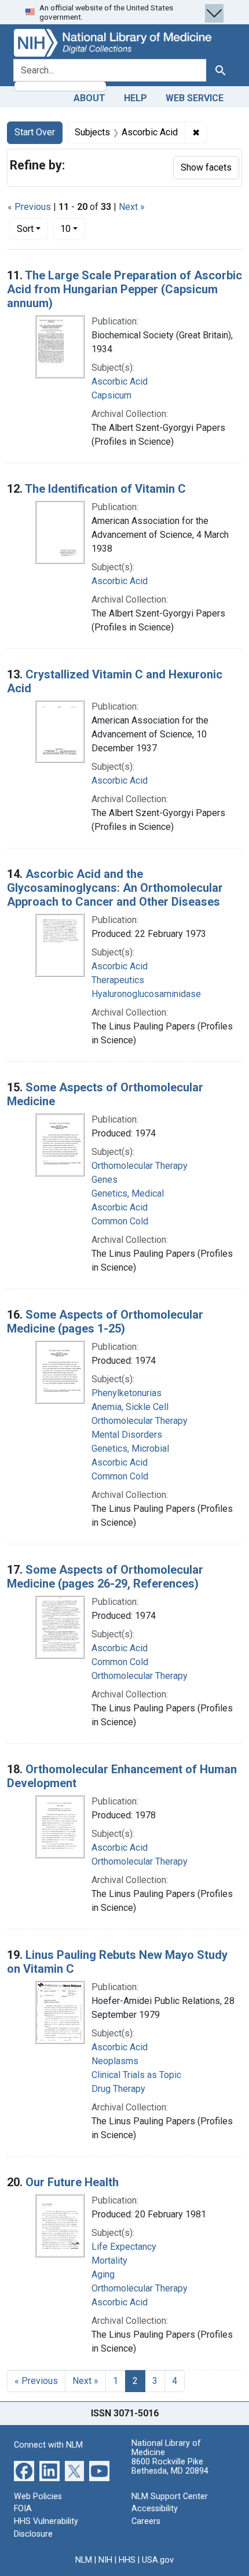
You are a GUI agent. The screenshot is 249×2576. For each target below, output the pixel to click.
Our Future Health (72, 2182)
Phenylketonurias (127, 1393)
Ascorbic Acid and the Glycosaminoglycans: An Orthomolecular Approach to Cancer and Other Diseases (115, 888)
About (89, 98)
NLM (84, 2560)
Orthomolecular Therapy (140, 1166)
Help (136, 98)
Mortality (109, 2261)
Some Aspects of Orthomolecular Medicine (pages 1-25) (105, 1322)
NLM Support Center (170, 2496)
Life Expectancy (124, 2247)
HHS (127, 2560)
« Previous (29, 207)
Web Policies (38, 2496)
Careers (146, 2521)
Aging (103, 2274)
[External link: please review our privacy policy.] (24, 2470)
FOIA (23, 2509)
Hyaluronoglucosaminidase (146, 994)
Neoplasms (115, 2061)
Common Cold (120, 1221)
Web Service (195, 98)
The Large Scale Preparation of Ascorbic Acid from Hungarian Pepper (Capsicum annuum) (124, 289)
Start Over (35, 132)
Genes (105, 1180)
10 (73, 228)
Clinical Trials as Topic (136, 2075)
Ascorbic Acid (120, 381)
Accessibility (155, 2509)
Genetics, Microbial (130, 1448)
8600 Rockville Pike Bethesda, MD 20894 (170, 2466)
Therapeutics (118, 980)
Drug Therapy (118, 2089)
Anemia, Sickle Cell (130, 1407)
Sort (25, 229)
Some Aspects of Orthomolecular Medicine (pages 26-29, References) (105, 1577)
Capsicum (111, 395)
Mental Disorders (127, 1435)
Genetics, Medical (128, 1193)
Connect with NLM (48, 2445)
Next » (132, 207)
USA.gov (158, 2560)
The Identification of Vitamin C (105, 489)
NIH (105, 2560)
